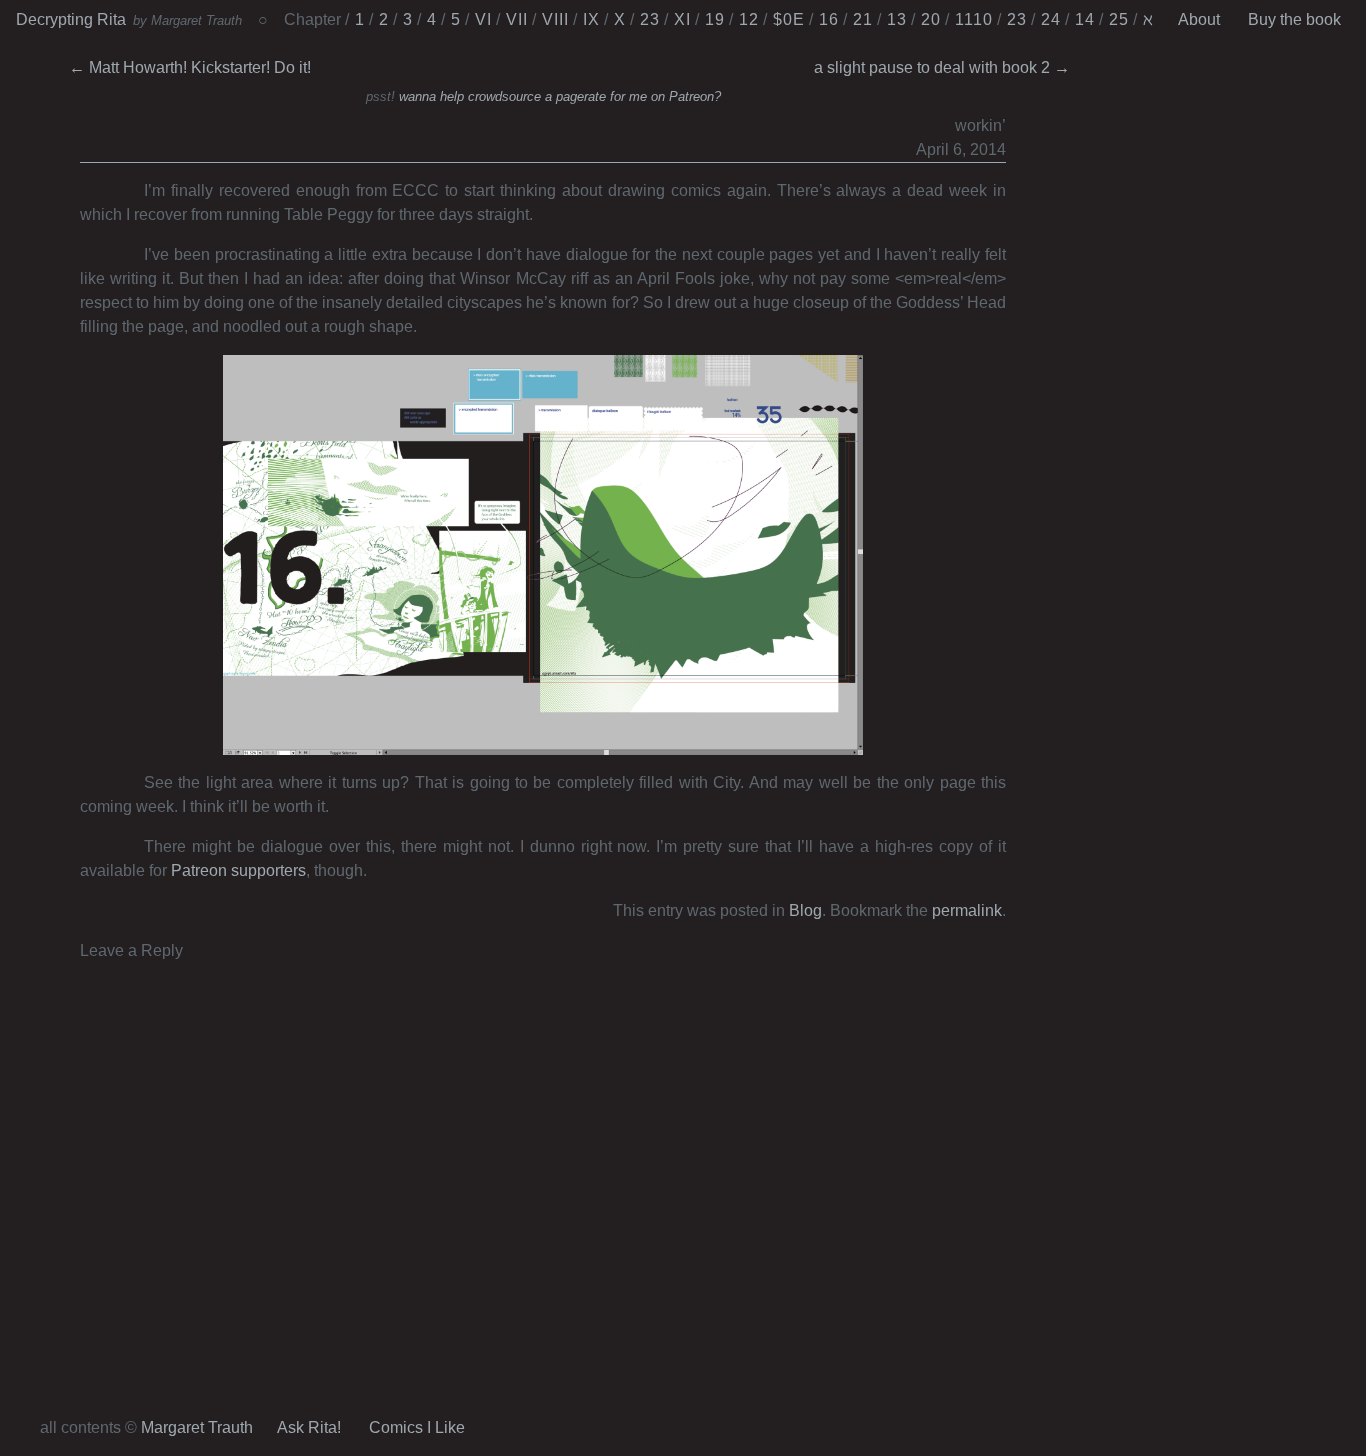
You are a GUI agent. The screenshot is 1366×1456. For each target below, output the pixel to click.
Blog (805, 910)
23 (650, 19)
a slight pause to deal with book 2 (942, 67)
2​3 (1017, 19)
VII (517, 19)
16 (829, 19)
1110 (974, 19)
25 (1119, 19)
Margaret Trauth (197, 1427)
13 (897, 19)
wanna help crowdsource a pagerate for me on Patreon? (560, 96)
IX (591, 19)
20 (931, 19)
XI (682, 19)
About (1199, 19)
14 (1085, 19)
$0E (789, 19)
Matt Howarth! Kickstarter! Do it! (190, 67)
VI (483, 19)
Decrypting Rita (71, 19)
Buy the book (1294, 19)
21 (863, 19)
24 (1051, 19)
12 (749, 19)
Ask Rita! (309, 1427)
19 (715, 19)
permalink (967, 910)
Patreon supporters (238, 870)
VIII (555, 19)
